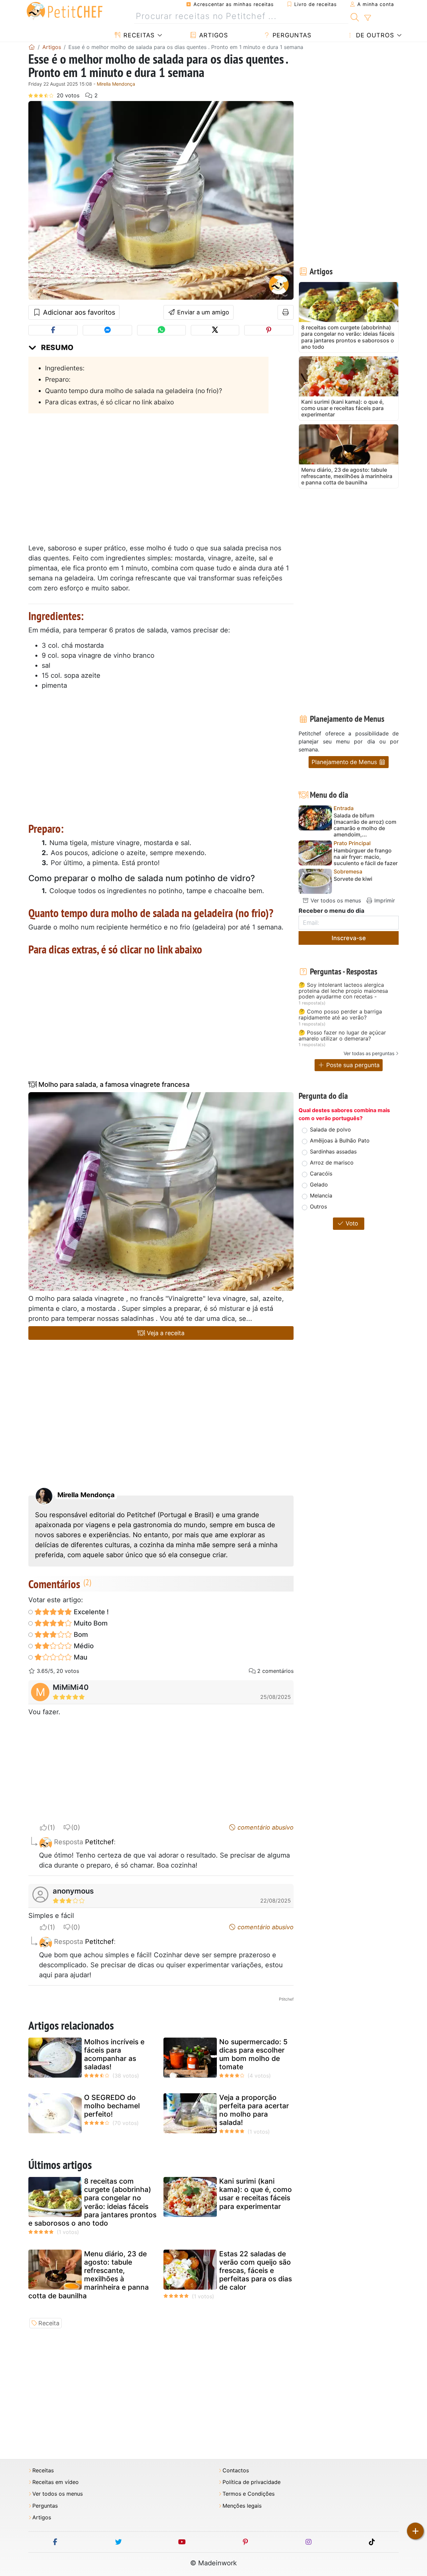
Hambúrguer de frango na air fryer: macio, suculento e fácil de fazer (366, 857)
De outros (374, 35)
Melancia (321, 1195)
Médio (83, 1646)
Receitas (138, 35)
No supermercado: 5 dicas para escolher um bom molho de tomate (253, 2054)
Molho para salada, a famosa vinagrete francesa (113, 1084)
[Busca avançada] (367, 18)
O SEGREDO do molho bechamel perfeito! (112, 2106)
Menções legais (242, 2506)
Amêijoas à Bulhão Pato (340, 1140)
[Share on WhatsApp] (161, 330)
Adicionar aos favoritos (78, 312)
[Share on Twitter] (215, 330)
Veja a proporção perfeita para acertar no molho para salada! (254, 2110)
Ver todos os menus (335, 900)
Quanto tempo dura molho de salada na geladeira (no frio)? (134, 391)
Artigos (212, 35)
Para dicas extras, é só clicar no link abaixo (109, 402)
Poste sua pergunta (352, 1065)
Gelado (319, 1184)
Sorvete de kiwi (353, 879)
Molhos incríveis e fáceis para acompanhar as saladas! (114, 2054)
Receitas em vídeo (56, 2482)
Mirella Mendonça (116, 84)
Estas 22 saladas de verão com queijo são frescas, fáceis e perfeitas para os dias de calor (256, 2271)
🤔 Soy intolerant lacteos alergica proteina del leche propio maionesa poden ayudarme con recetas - (343, 991)
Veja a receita (165, 1333)
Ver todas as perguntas (369, 1053)
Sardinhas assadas (333, 1151)
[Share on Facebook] (53, 330)
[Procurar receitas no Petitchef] (355, 16)
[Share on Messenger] (107, 330)
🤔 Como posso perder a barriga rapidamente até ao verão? (340, 1015)
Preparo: (58, 379)
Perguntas (291, 35)
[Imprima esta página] (286, 312)
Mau (80, 1657)
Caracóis (321, 1173)
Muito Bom (90, 1623)
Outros (318, 1206)
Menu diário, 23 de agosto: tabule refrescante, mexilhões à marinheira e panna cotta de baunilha (89, 2275)
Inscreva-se (349, 938)
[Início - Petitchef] (32, 47)
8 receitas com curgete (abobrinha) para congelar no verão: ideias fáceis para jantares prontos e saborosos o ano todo (92, 2202)
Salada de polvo (330, 1129)
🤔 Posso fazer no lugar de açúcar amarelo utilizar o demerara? (342, 1036)
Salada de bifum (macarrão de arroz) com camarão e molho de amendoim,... (365, 825)
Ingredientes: (65, 368)
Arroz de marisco (332, 1162)
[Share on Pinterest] (269, 330)
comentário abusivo (265, 1827)
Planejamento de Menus (345, 762)
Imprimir (384, 900)
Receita (49, 2323)
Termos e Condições (249, 2494)
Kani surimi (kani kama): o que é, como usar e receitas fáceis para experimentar (256, 2194)
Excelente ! (90, 1612)
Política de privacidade (252, 2482)
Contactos (236, 2470)
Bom (80, 1635)
